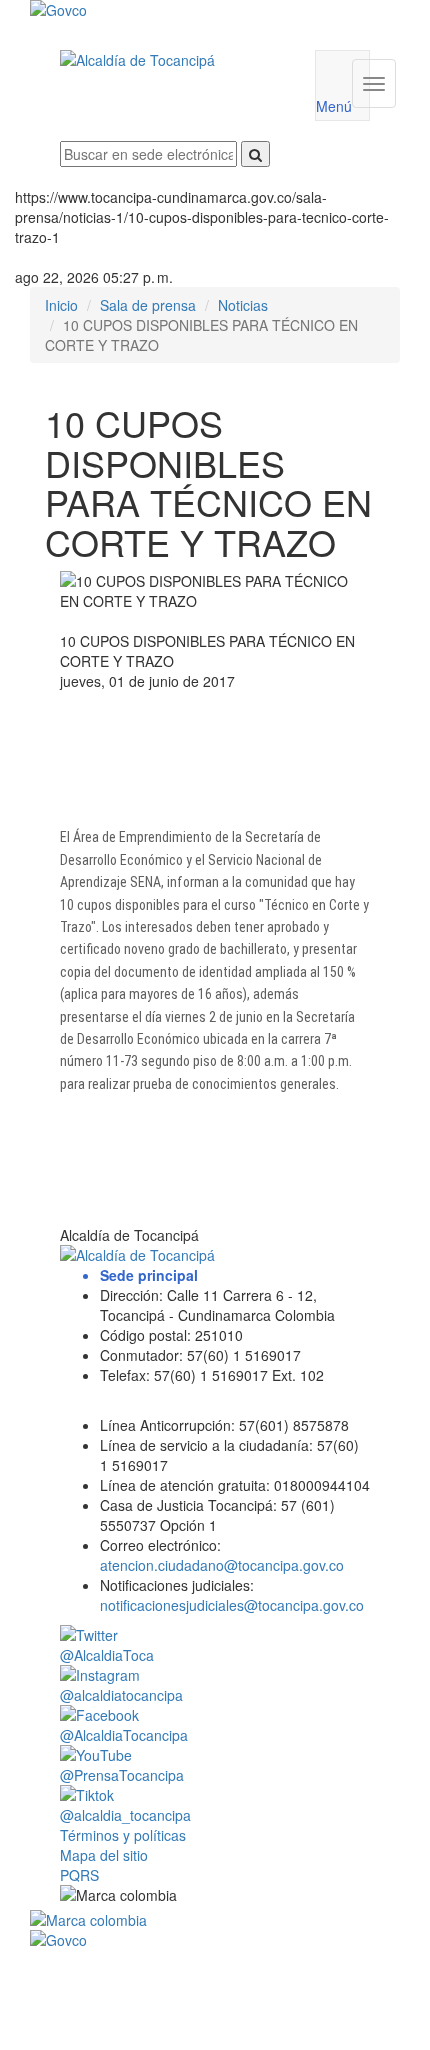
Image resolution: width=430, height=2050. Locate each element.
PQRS (79, 1875)
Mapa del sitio (104, 1855)
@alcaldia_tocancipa (125, 1815)
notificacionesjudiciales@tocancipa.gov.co (232, 1605)
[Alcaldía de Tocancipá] (172, 60)
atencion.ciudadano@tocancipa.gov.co (222, 1565)
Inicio (61, 305)
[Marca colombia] (215, 1920)
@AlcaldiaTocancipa (124, 1735)
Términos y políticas (123, 1835)
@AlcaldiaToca (107, 1655)
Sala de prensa (148, 305)
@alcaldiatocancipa (121, 1695)
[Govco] (184, 10)
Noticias (243, 305)
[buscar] (255, 154)
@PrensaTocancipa (122, 1775)
